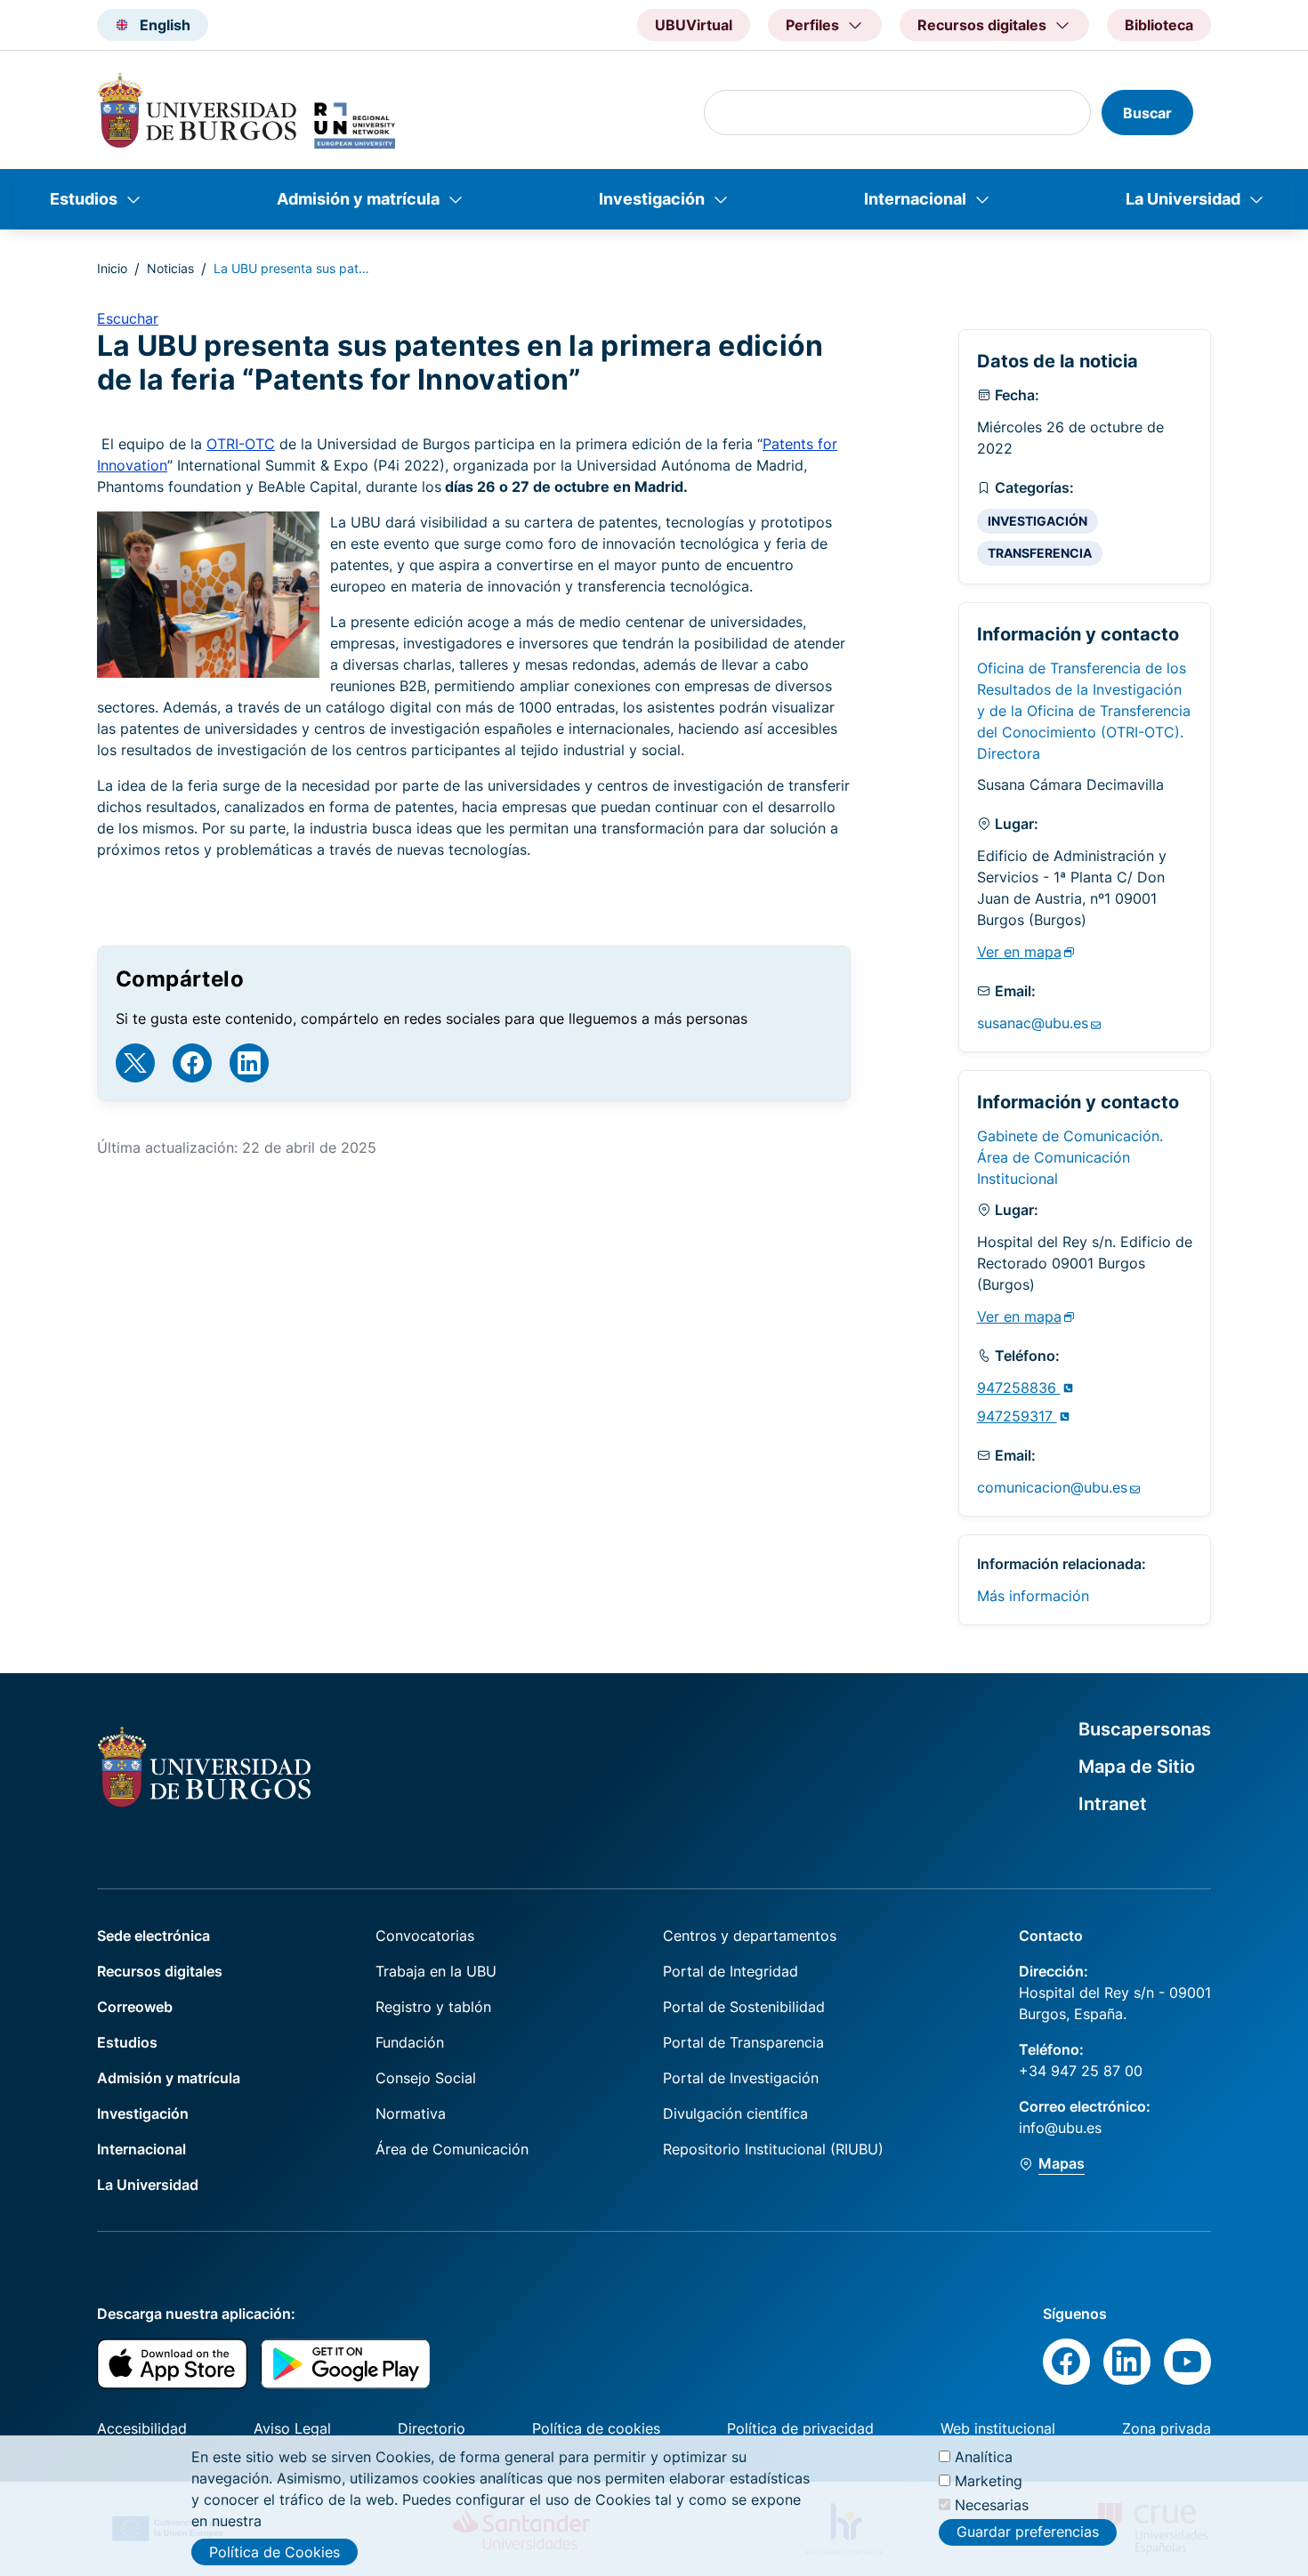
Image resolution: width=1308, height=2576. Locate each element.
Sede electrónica (153, 1936)
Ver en (1019, 952)
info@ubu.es (1060, 2128)
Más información (1033, 1596)
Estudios (84, 199)
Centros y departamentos (750, 1936)
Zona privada (1167, 2428)
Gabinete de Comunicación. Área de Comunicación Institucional (1070, 1157)
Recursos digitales (160, 1971)
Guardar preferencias (1028, 2532)
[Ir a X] (135, 1063)
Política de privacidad (800, 2428)
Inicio (112, 268)
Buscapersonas (1145, 1729)
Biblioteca (1159, 25)
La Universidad (1183, 199)
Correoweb (135, 2007)
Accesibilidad (142, 2428)
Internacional (915, 199)
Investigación (652, 199)
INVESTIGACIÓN (1038, 521)
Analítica (984, 2457)
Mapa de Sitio (1137, 1767)
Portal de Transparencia (743, 2042)
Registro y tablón (433, 2007)
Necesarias (992, 2505)
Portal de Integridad (731, 1971)
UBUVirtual (694, 25)
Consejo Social (426, 2078)
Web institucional (998, 2428)
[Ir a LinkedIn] (249, 1063)
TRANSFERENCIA (1040, 553)
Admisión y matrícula (358, 199)
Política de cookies (596, 2428)
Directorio (432, 2428)
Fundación (410, 2042)
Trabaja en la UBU (436, 1971)
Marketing (989, 2481)
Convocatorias (425, 1936)
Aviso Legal (292, 2428)
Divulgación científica (735, 2113)
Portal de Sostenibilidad (744, 2007)
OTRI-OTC (241, 444)
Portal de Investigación (741, 2078)
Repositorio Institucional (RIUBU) (773, 2149)
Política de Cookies (275, 2552)
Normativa (411, 2113)
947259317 (1017, 1416)
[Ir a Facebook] (192, 1063)
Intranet (1113, 1804)
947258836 (1019, 1388)
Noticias (170, 268)
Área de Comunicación (452, 2149)
